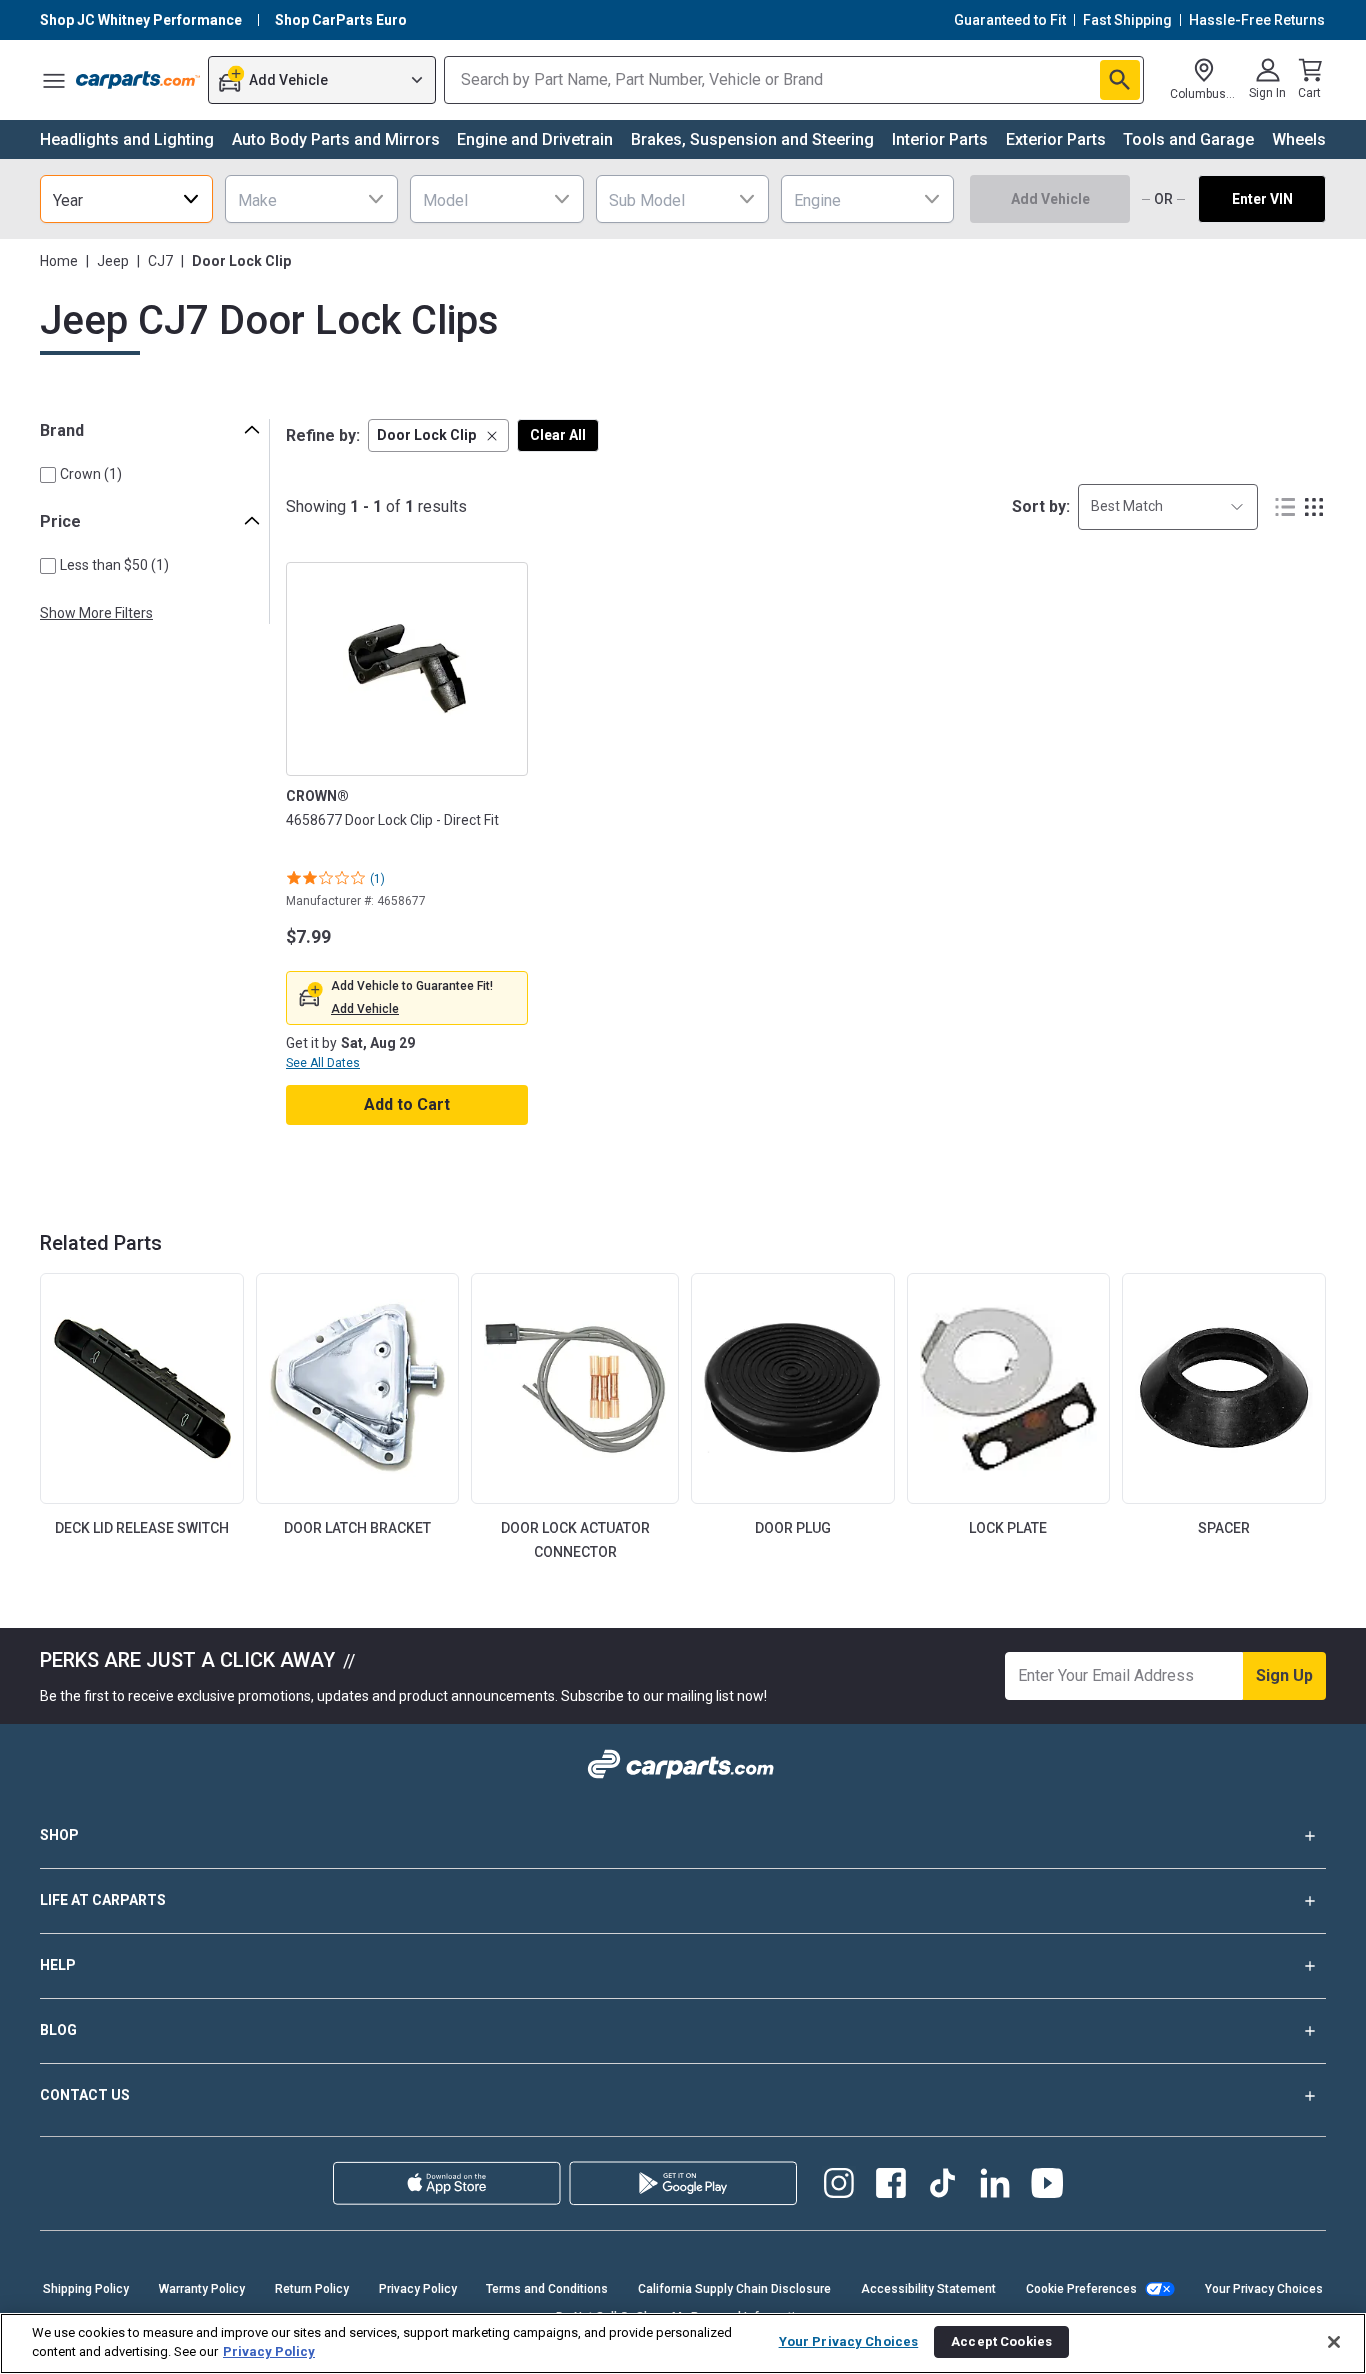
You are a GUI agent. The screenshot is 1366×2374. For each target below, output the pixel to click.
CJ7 (160, 261)
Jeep (113, 261)
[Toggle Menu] (54, 80)
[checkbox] (48, 475)
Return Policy (312, 2289)
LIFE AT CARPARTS (103, 1900)
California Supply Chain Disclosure (734, 2289)
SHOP (59, 1835)
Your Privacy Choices (1264, 2289)
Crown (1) (91, 474)
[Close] (1334, 2342)
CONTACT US (85, 2095)
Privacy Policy (418, 2289)
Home (59, 261)
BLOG (58, 2030)
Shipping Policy (86, 2289)
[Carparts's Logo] (138, 80)
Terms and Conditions (547, 2289)
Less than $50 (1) (114, 565)
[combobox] (126, 199)
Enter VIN (1262, 199)
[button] (438, 435)
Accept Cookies (1001, 2341)
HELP (58, 1965)
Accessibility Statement (928, 2289)
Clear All (558, 435)
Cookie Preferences (1081, 2289)
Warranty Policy (202, 2289)
